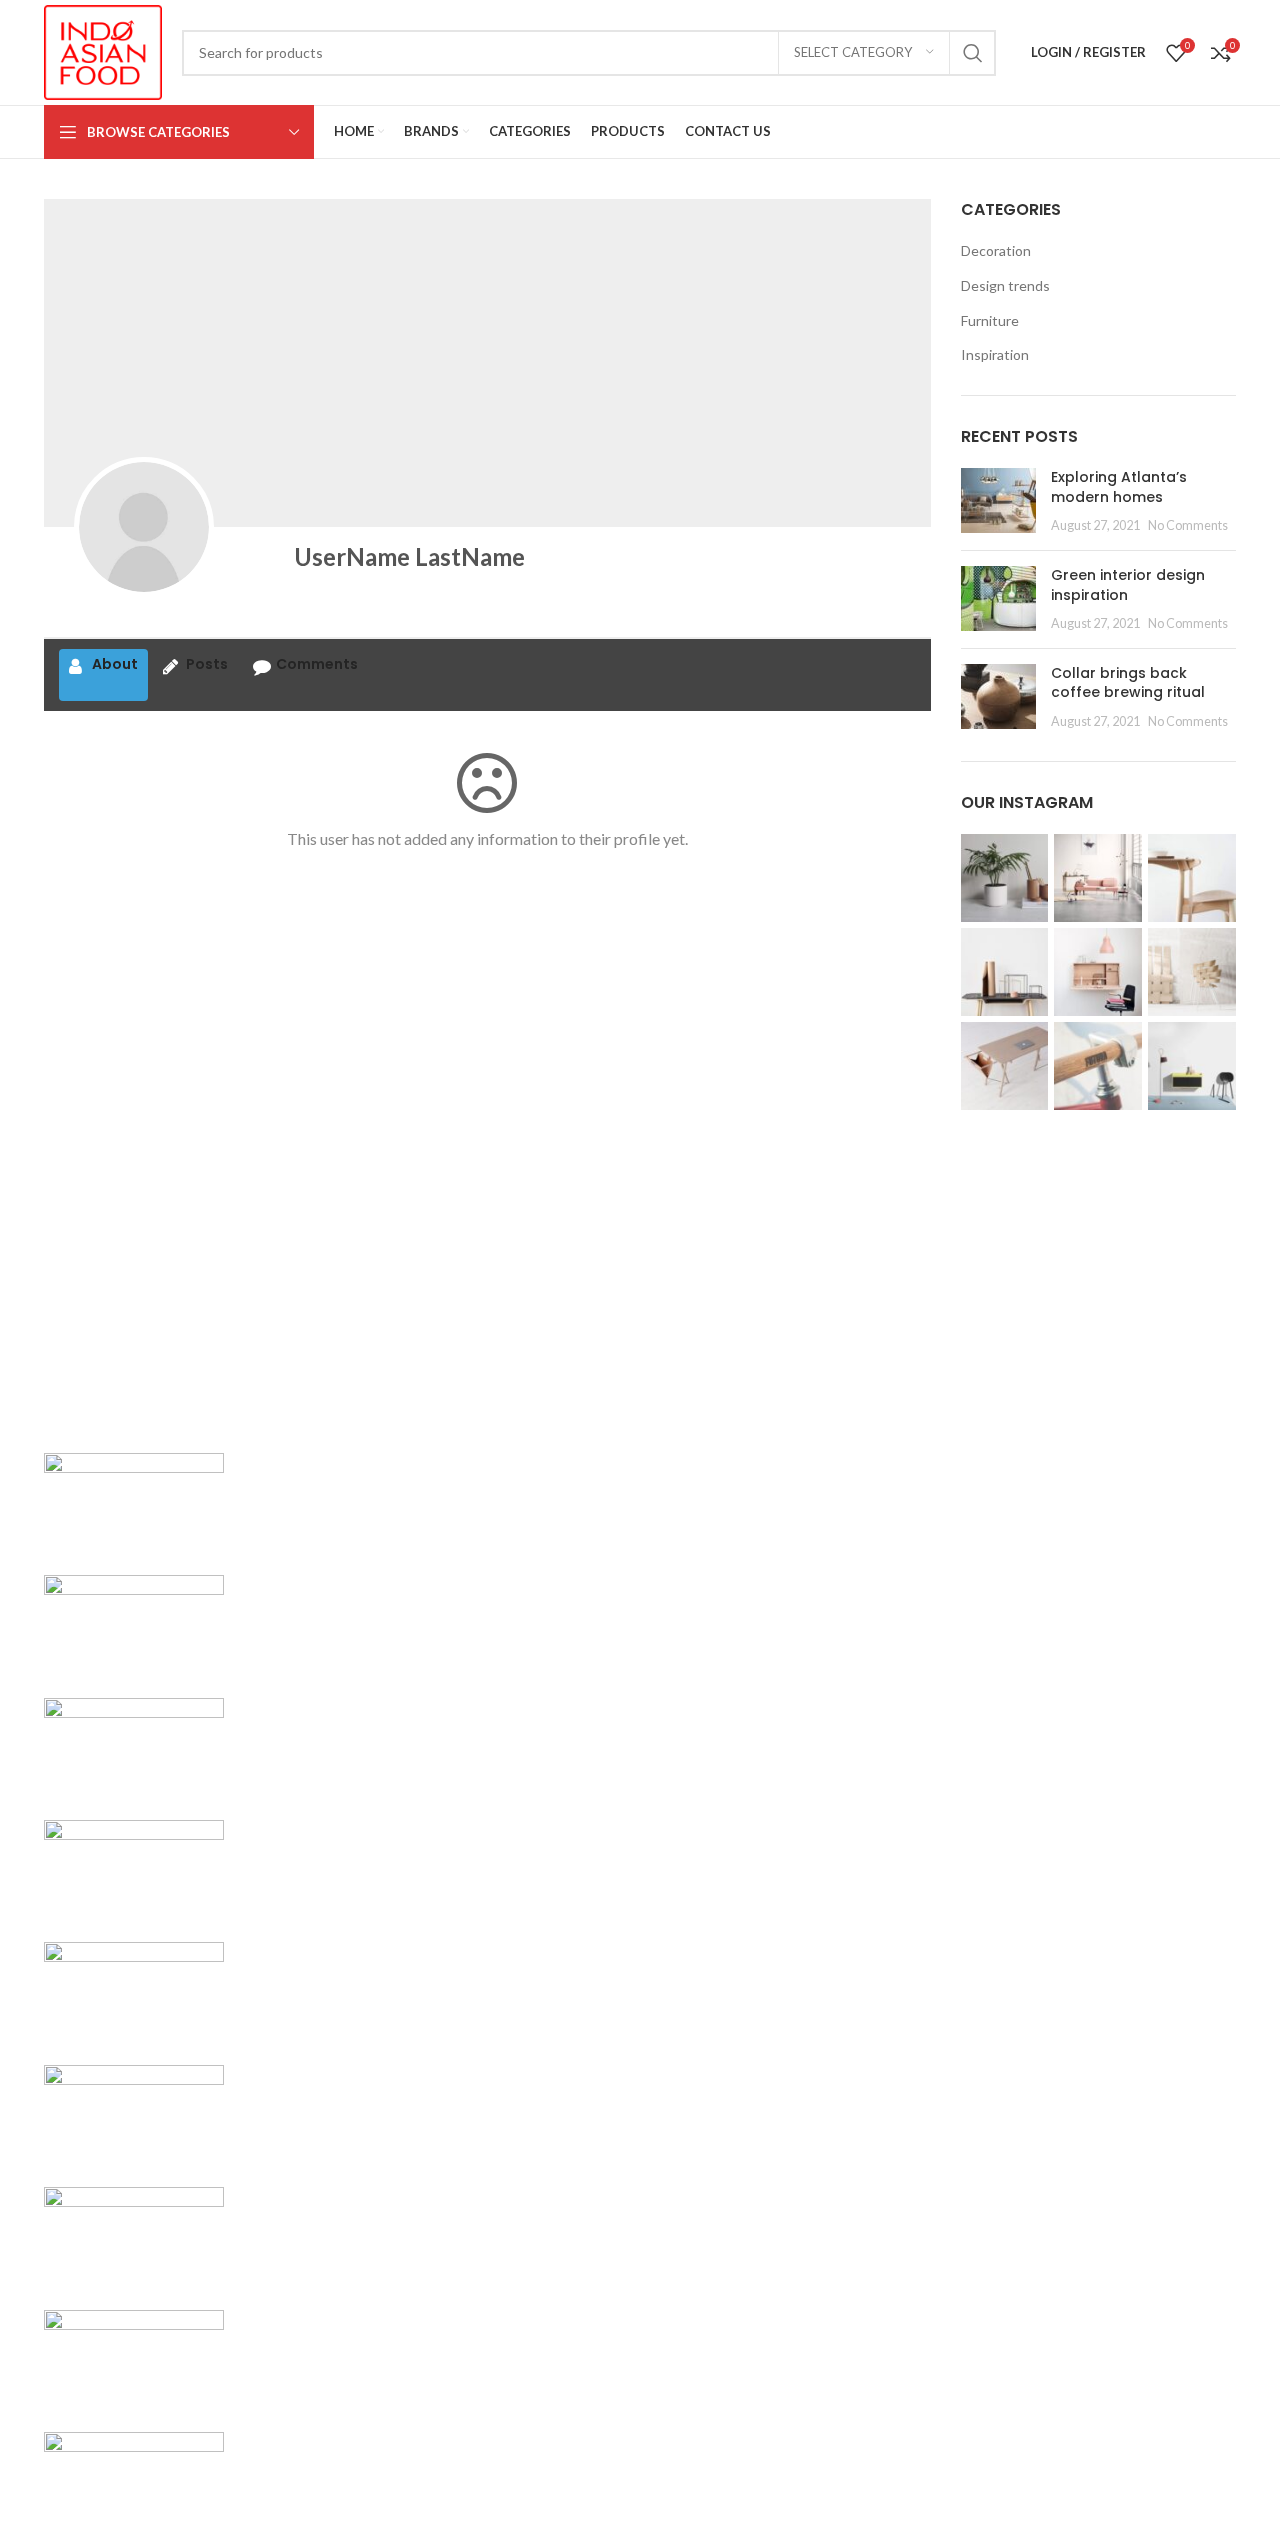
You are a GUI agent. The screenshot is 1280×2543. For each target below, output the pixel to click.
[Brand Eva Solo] (134, 2357)
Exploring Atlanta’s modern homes (1119, 487)
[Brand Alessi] (134, 2480)
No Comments (1188, 525)
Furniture (990, 320)
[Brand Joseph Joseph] (134, 1990)
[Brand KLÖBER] (134, 1868)
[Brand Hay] (134, 2112)
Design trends (1005, 285)
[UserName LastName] (144, 527)
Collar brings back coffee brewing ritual (1128, 683)
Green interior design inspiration (1128, 585)
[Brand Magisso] (134, 1623)
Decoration (996, 250)
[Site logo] (103, 50)
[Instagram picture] (1005, 878)
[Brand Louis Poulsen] (134, 1745)
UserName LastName (409, 556)
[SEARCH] (973, 53)
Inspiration (995, 354)
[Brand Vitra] (134, 1500)
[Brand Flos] (134, 2235)
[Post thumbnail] (998, 501)
